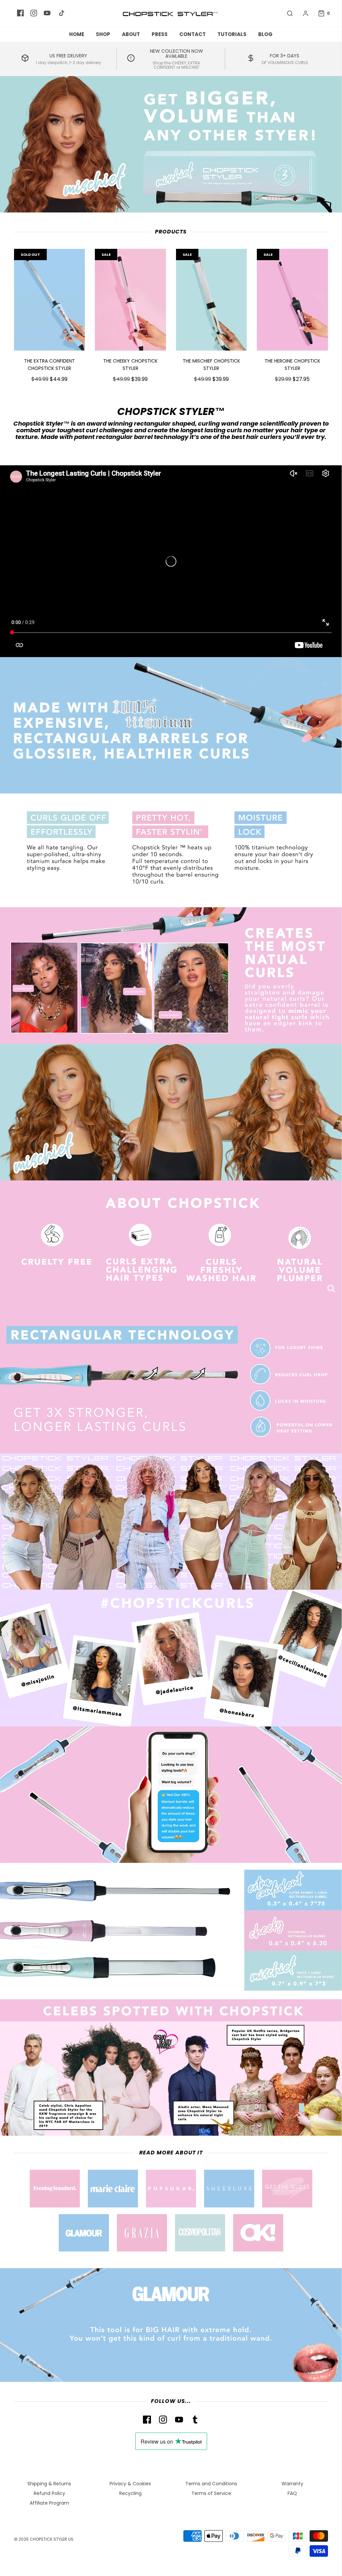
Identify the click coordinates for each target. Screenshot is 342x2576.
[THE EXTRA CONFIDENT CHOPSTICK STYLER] (50, 300)
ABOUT (131, 34)
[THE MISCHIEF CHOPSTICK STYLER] (212, 300)
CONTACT (193, 34)
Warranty (292, 2484)
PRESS (160, 34)
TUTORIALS (232, 34)
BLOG (265, 34)
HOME (77, 34)
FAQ (292, 2493)
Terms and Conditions (211, 2484)
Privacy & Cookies (130, 2484)
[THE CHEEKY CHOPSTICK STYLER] (130, 300)
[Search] (287, 13)
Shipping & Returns (49, 2484)
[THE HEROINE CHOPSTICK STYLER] (292, 300)
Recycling (130, 2493)
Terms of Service (211, 2493)
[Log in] (302, 13)
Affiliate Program (49, 2503)
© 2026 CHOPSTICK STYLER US (44, 2539)
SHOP (103, 34)
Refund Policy (49, 2493)
